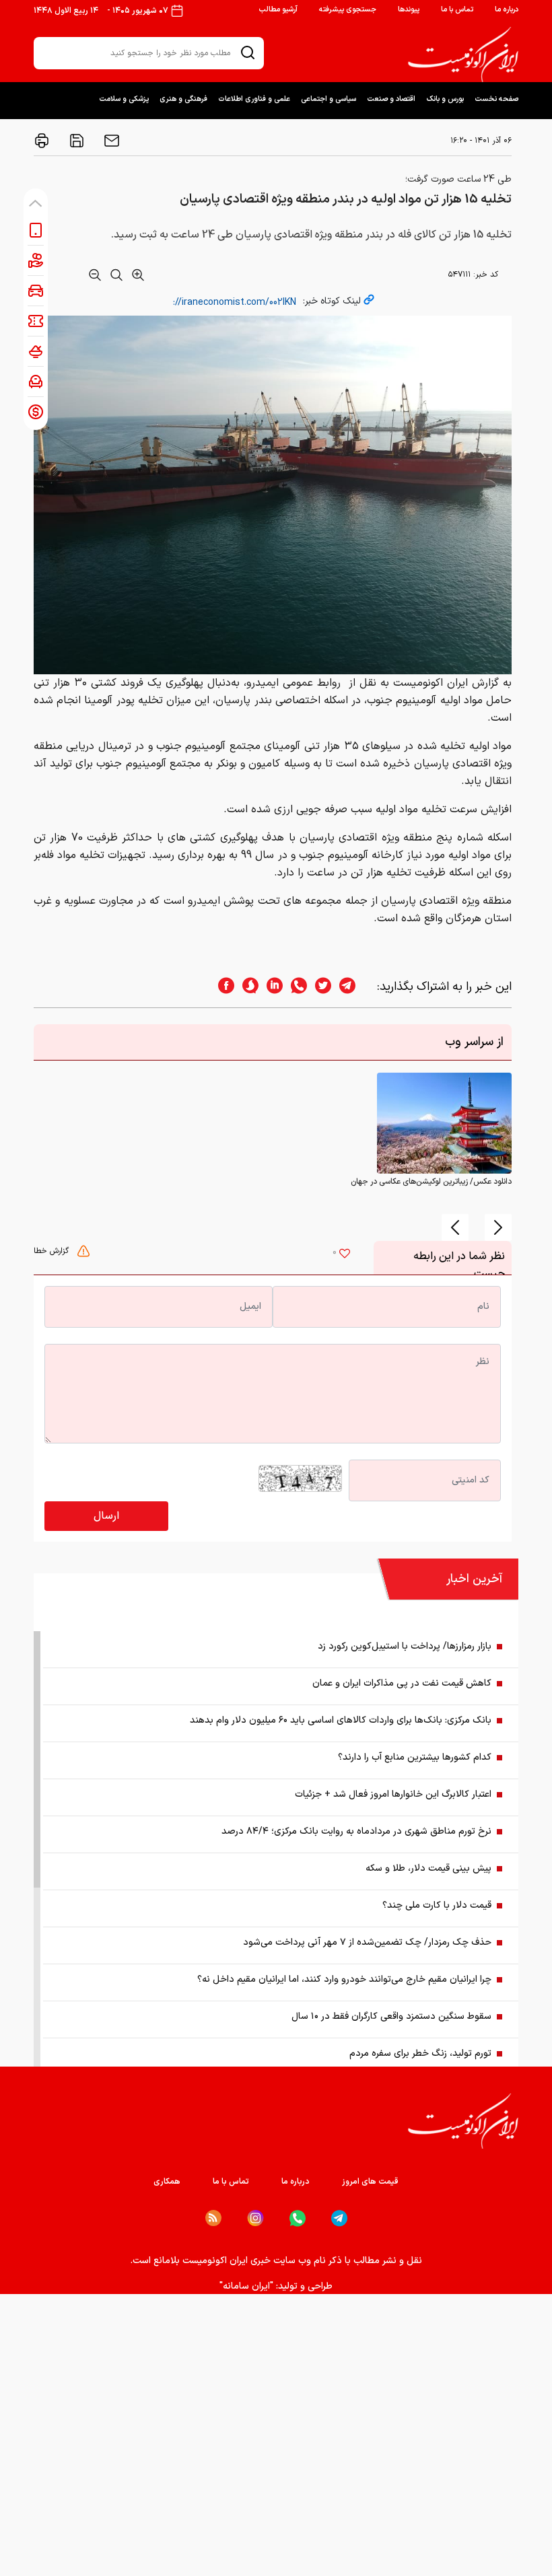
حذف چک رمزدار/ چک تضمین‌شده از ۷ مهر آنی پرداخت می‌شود (367, 1942)
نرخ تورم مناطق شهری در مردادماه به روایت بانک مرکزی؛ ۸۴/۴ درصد (356, 1831)
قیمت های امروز (370, 2182)
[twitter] (319, 987)
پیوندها (409, 10)
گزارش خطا (53, 1251)
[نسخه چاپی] (42, 141)
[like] (345, 1255)
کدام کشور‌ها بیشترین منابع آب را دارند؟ (415, 1757)
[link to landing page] (463, 55)
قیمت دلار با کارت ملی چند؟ (437, 1905)
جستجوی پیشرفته (348, 10)
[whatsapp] (295, 987)
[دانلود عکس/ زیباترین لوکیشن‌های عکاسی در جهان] (444, 1122)
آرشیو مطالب (278, 10)
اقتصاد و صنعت (391, 99)
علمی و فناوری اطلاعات (254, 99)
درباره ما (507, 10)
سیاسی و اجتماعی (329, 99)
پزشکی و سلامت (124, 99)
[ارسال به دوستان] (110, 141)
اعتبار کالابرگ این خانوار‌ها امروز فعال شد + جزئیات (393, 1794)
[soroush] (246, 987)
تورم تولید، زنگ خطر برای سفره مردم (420, 2053)
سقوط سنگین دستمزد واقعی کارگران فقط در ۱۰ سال (391, 2016)
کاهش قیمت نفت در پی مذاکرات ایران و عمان (402, 1683)
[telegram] (354, 987)
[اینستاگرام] (255, 2218)
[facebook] (222, 987)
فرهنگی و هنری (183, 99)
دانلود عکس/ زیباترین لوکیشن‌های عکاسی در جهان (431, 1182)
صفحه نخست (496, 99)
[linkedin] (271, 987)
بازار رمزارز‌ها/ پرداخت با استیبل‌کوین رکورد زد (405, 1646)
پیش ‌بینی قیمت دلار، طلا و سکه (428, 1868)
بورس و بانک (445, 99)
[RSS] (213, 2218)
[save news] (75, 141)
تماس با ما (457, 10)
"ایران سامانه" (246, 2286)
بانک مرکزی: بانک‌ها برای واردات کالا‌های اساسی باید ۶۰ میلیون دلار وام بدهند (341, 1720)
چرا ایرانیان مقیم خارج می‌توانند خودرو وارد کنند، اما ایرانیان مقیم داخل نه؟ (344, 1979)
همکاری (167, 2182)
